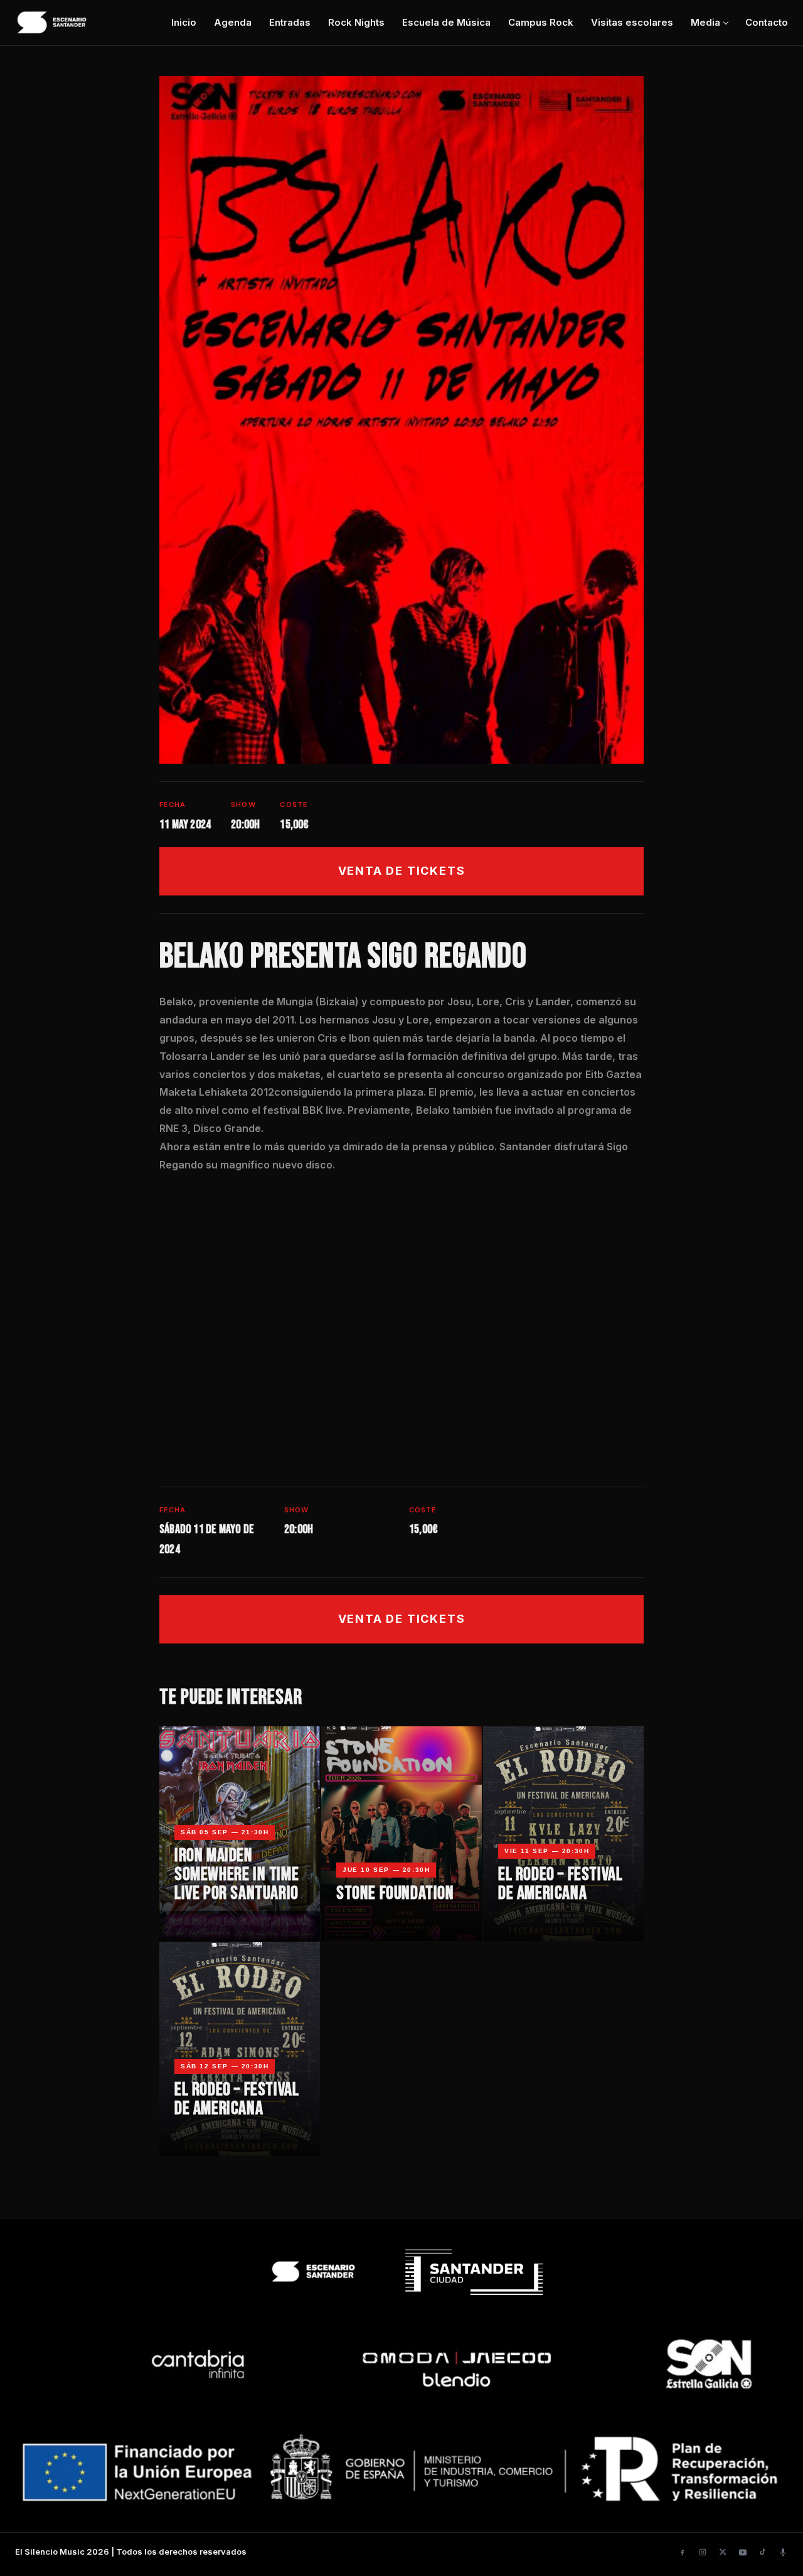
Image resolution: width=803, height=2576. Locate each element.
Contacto (767, 22)
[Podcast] (783, 2552)
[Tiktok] (763, 2552)
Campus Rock (541, 22)
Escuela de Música (446, 22)
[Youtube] (743, 2552)
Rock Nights (356, 22)
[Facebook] (683, 2552)
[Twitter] (723, 2552)
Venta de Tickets (402, 871)
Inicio (184, 22)
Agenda (233, 22)
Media (705, 22)
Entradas (290, 22)
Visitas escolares (632, 22)
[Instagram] (703, 2552)
